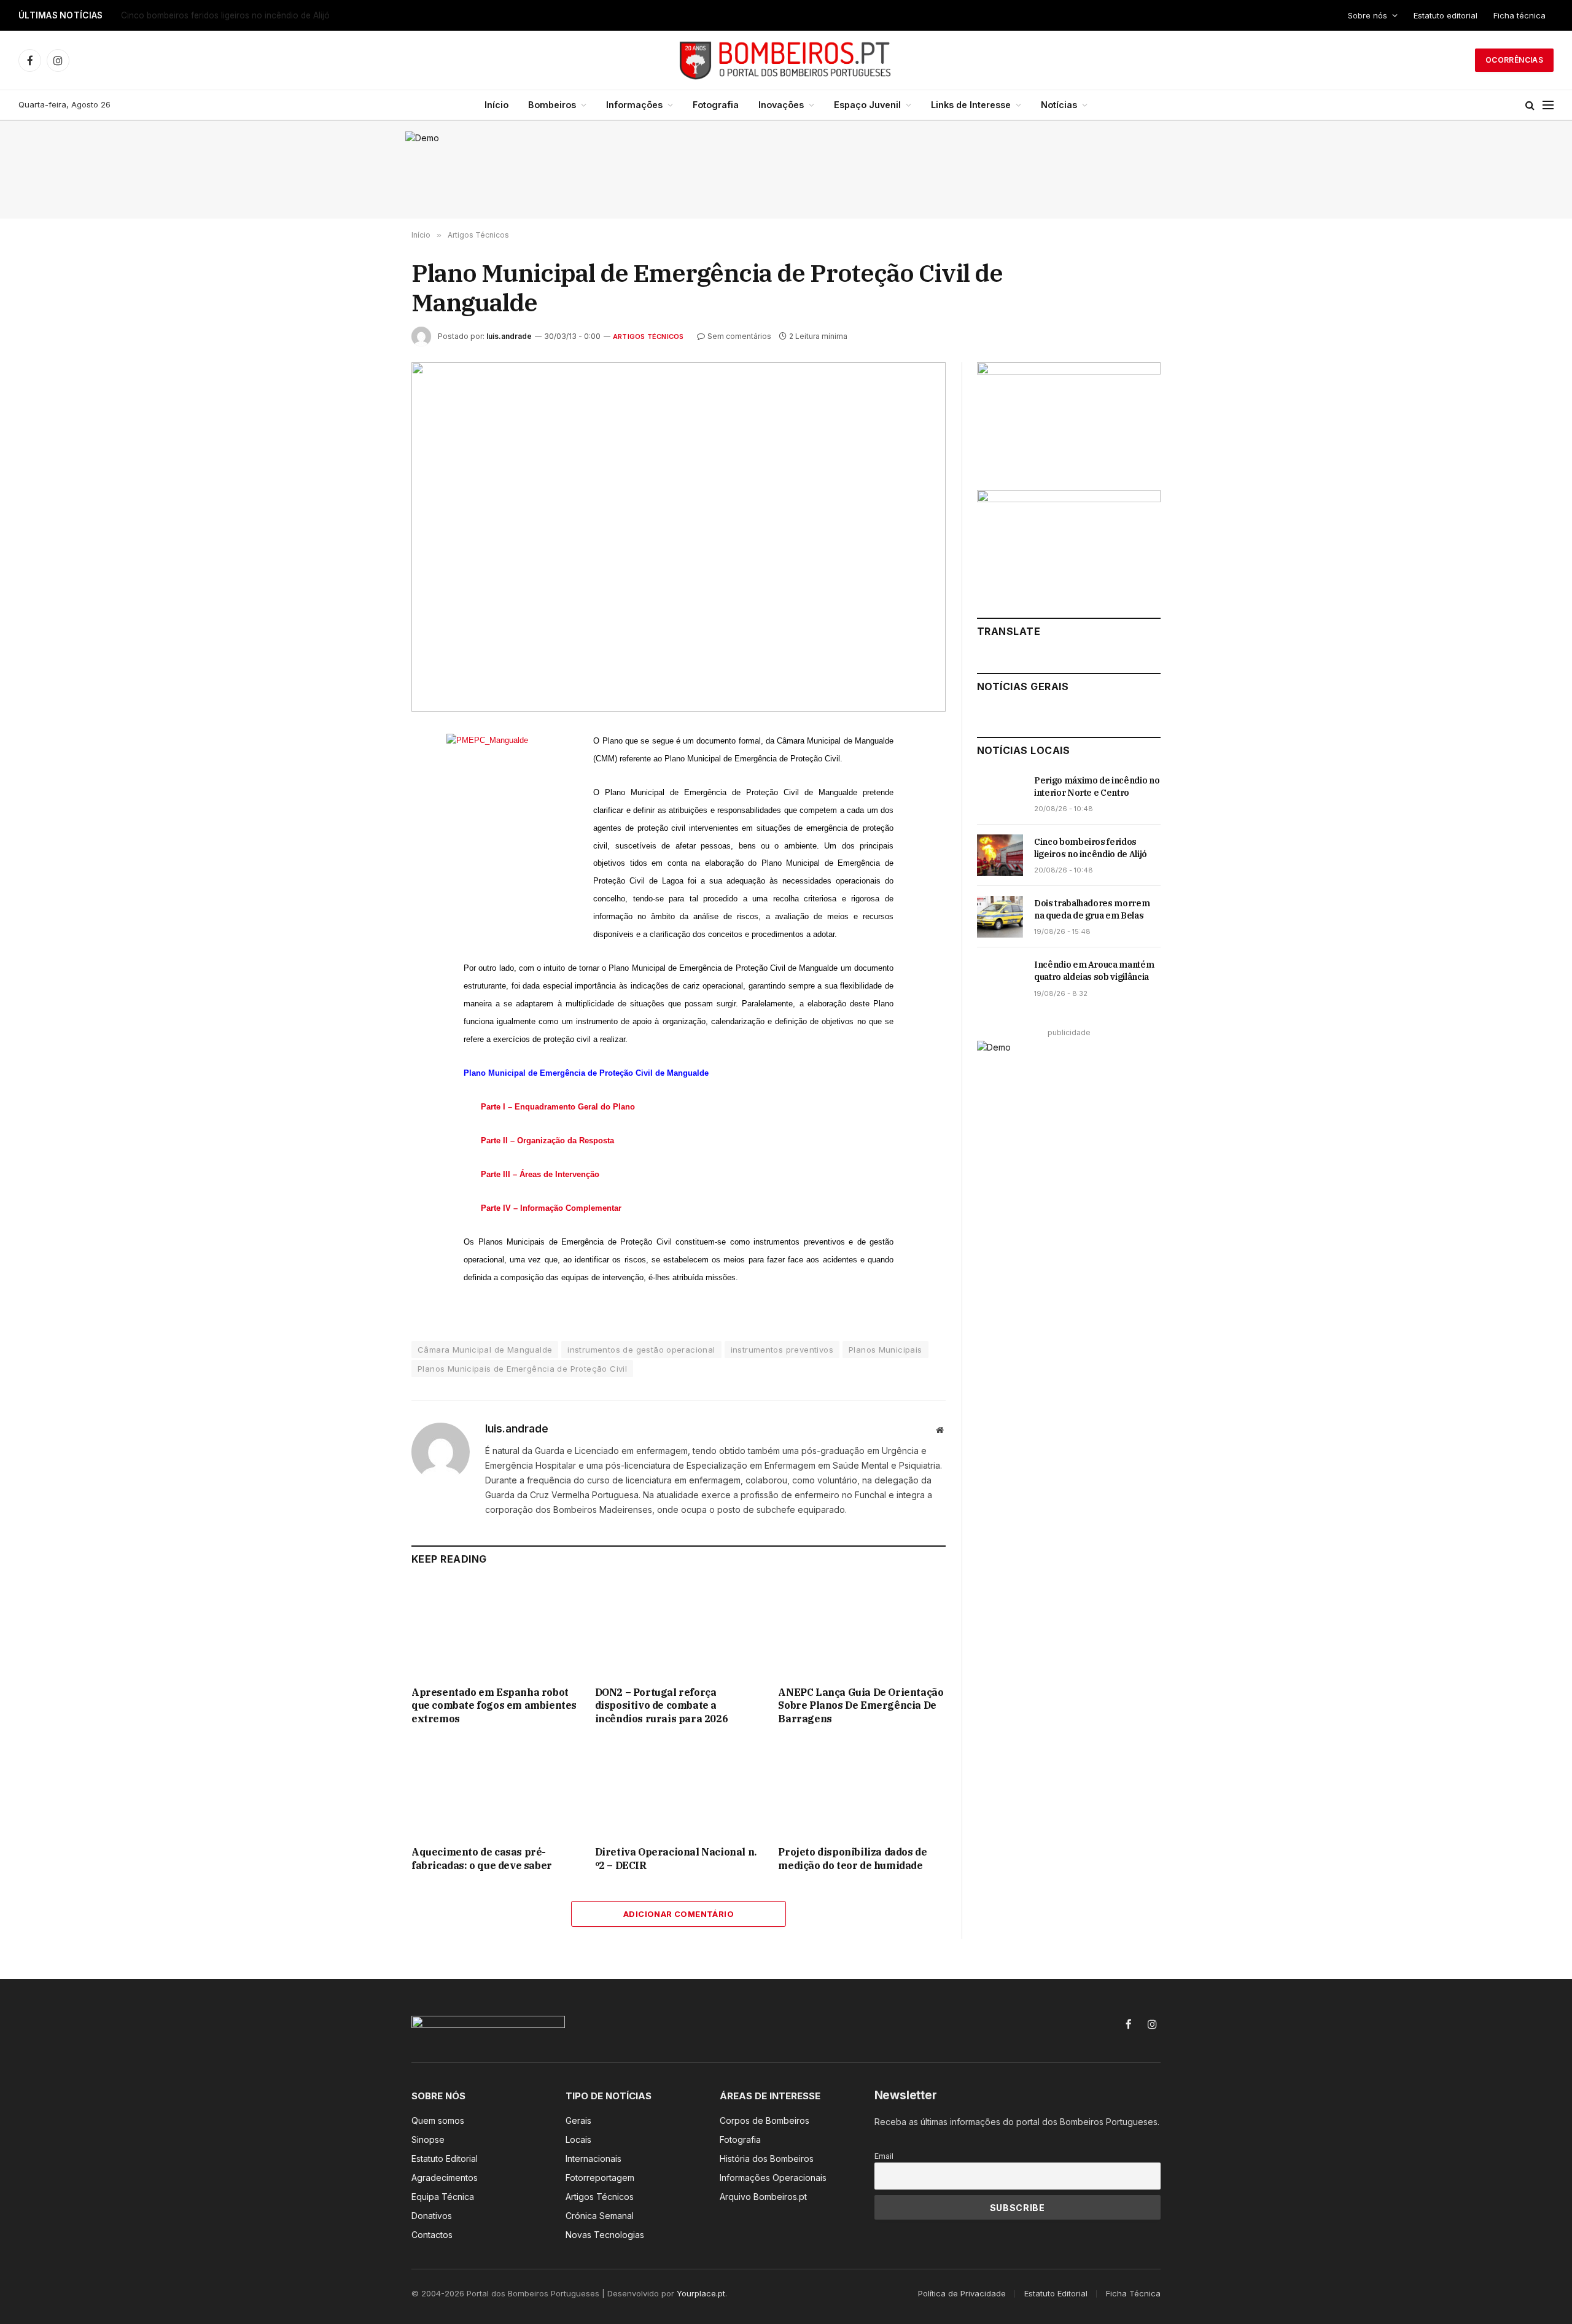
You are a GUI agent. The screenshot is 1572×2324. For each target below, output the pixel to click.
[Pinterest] (368, 855)
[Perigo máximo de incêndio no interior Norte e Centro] (1000, 794)
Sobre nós (1368, 15)
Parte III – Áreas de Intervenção (540, 1174)
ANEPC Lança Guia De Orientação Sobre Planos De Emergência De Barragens (861, 1706)
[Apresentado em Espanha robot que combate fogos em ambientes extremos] (495, 1629)
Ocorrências (1514, 60)
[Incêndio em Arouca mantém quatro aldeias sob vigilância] (1000, 978)
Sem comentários (739, 336)
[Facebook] (368, 771)
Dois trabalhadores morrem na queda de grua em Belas (1092, 909)
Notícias (1059, 105)
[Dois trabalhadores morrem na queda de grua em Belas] (1000, 917)
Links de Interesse (971, 105)
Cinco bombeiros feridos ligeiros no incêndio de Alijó (225, 15)
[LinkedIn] (368, 827)
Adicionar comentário (679, 1914)
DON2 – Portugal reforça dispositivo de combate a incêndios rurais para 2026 (662, 1706)
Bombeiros (552, 105)
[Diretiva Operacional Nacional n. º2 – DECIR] (679, 1789)
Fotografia (716, 105)
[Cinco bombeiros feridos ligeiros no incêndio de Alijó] (1000, 855)
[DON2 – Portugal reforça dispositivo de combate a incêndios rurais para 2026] (679, 1629)
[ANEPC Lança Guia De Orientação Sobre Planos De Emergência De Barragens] (862, 1629)
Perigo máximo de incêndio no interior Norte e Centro (1097, 787)
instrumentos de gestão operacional (641, 1350)
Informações (634, 105)
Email (884, 2156)
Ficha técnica (1519, 15)
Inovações (781, 105)
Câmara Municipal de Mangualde (485, 1350)
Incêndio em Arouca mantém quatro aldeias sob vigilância (1094, 971)
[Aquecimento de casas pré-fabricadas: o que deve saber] (495, 1789)
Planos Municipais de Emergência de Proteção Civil (522, 1369)
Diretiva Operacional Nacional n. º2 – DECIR (676, 1859)
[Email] (368, 884)
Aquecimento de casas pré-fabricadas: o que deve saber (482, 1859)
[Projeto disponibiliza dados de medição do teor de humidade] (862, 1789)
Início (496, 105)
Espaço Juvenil (867, 105)
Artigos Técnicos (648, 336)
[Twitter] (368, 799)
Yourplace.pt (701, 2293)
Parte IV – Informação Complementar (551, 1208)
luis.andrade (509, 336)
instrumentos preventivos (782, 1350)
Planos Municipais (885, 1350)
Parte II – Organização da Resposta (547, 1141)
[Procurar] (1530, 105)
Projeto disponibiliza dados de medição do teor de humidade (852, 1859)
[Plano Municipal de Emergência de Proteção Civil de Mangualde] (679, 537)
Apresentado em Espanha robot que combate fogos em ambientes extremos (494, 1706)
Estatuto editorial (1446, 15)
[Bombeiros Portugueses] (786, 60)
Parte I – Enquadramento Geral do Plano (558, 1107)
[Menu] (1548, 105)
